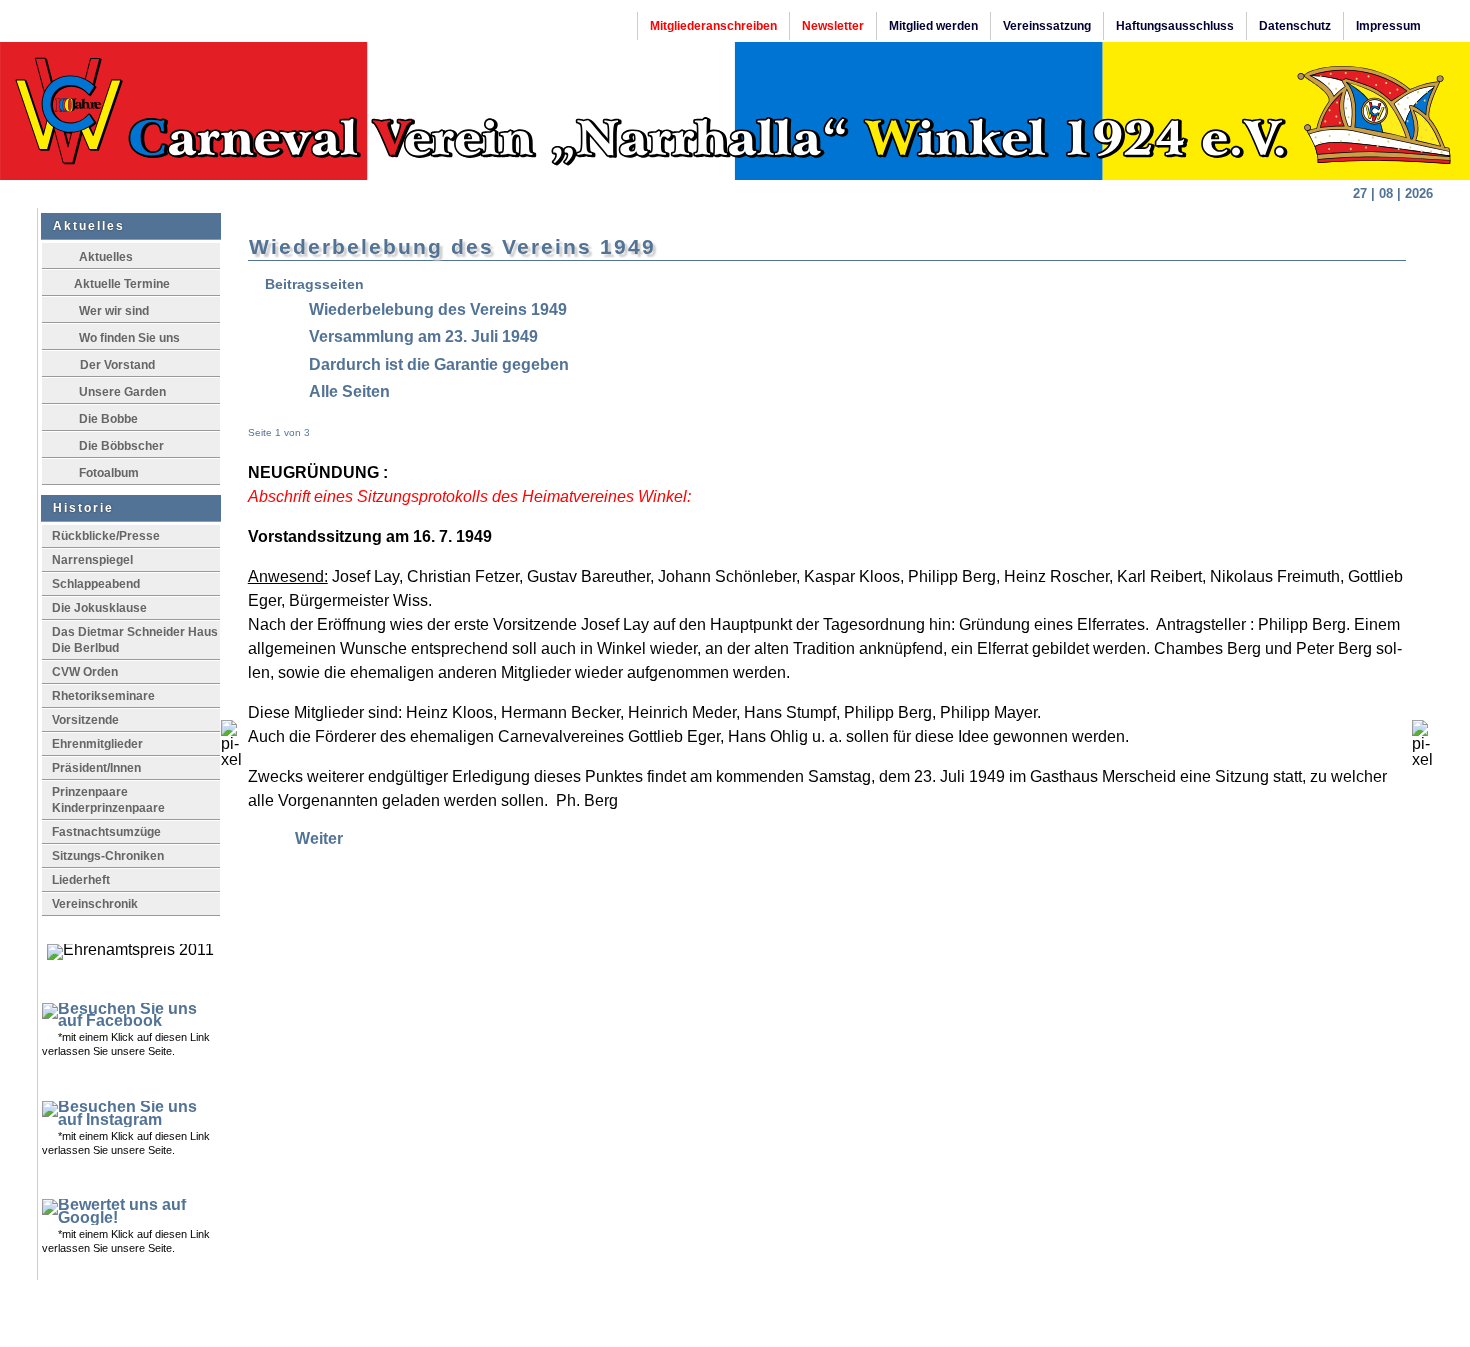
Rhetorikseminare (103, 696)
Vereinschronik (95, 904)
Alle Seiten (349, 391)
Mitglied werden (933, 26)
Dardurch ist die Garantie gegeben (439, 364)
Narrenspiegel (92, 560)
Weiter (319, 838)
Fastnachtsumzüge (106, 832)
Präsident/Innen (96, 768)
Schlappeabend (96, 584)
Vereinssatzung (1047, 26)
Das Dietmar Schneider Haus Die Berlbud (135, 640)
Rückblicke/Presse (106, 536)
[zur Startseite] (735, 111)
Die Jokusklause (99, 608)
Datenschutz (1295, 26)
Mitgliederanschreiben (713, 26)
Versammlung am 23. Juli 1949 (423, 336)
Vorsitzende (85, 720)
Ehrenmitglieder (97, 744)
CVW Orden (85, 672)
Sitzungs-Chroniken (108, 856)
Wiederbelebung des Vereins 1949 (438, 309)
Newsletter (833, 26)
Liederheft (81, 880)
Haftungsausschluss (1175, 26)
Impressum (1388, 26)
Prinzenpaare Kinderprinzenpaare (114, 800)
